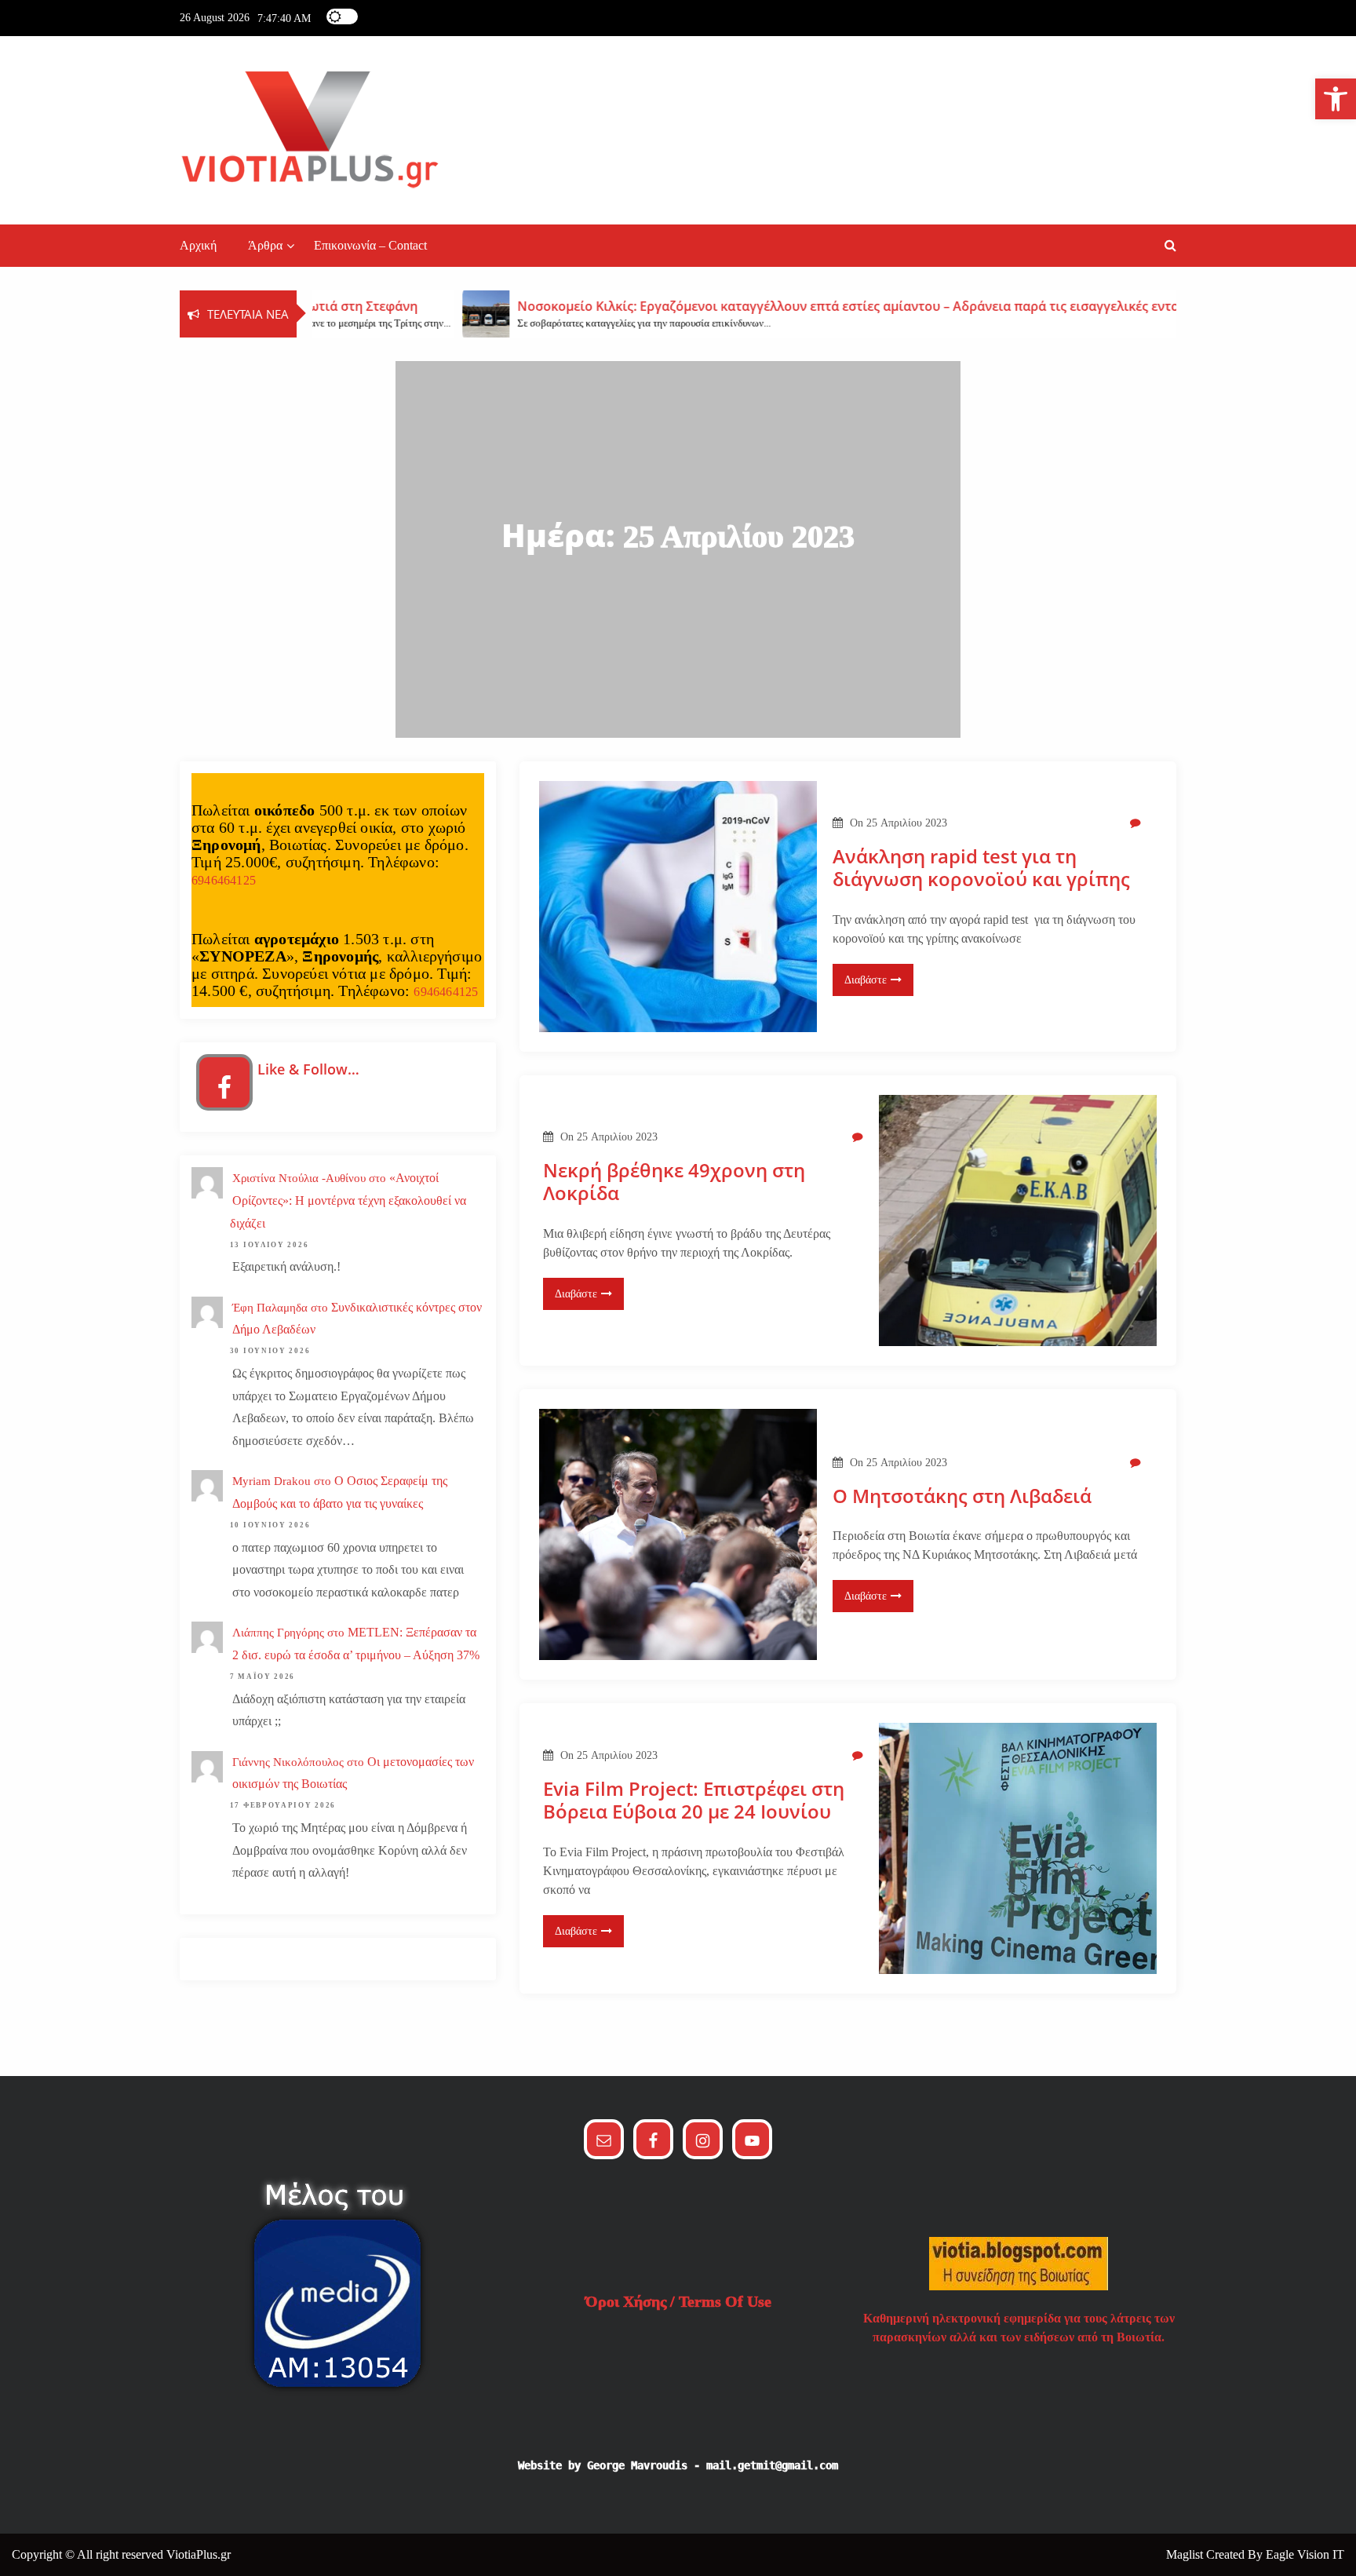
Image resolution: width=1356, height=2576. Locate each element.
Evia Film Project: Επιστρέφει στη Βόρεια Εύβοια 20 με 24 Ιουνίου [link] (694, 1801)
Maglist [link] (1186, 2554)
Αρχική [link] (198, 245)
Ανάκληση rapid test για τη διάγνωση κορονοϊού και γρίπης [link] (981, 868)
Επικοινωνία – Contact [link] (370, 245)
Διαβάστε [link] (866, 980)
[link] (1336, 99)
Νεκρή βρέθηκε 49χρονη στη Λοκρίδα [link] (674, 1182)
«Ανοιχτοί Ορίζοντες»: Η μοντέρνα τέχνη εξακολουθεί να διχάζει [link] (348, 1200)
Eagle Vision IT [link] (1305, 2554)
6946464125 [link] (224, 880)
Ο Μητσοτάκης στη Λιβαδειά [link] (962, 1496)
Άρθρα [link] (265, 245)
